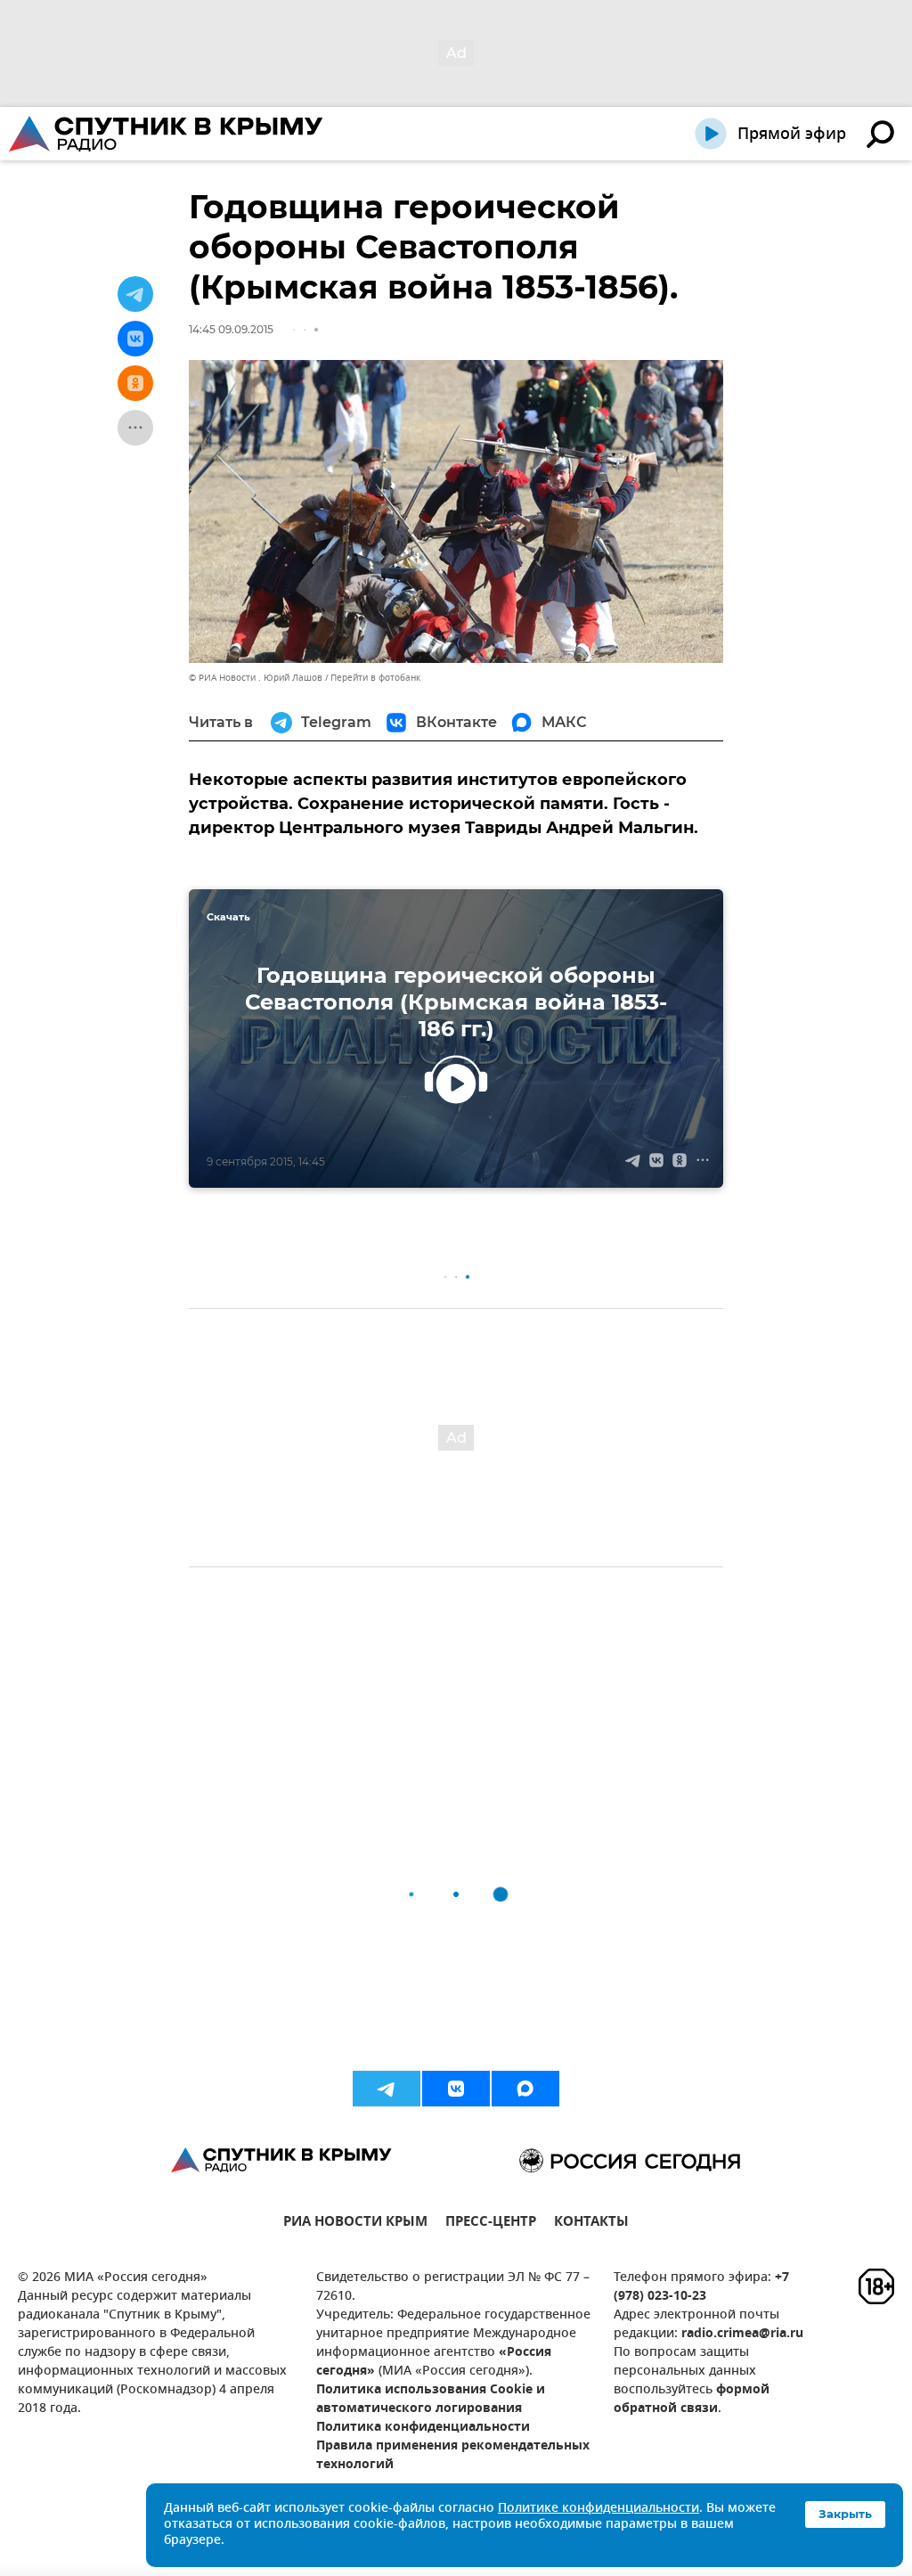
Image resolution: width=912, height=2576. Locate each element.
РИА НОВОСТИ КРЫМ (355, 2224)
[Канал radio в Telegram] (387, 2089)
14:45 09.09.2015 (231, 329)
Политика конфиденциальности (423, 2428)
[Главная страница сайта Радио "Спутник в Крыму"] (167, 134)
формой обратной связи (692, 2400)
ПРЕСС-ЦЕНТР (491, 2224)
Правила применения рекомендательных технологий (453, 2456)
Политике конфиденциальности (598, 2509)
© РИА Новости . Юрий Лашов (256, 678)
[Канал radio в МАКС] (525, 2089)
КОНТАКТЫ (591, 2224)
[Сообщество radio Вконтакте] (456, 2089)
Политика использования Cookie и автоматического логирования (431, 2400)
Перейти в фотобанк (375, 678)
